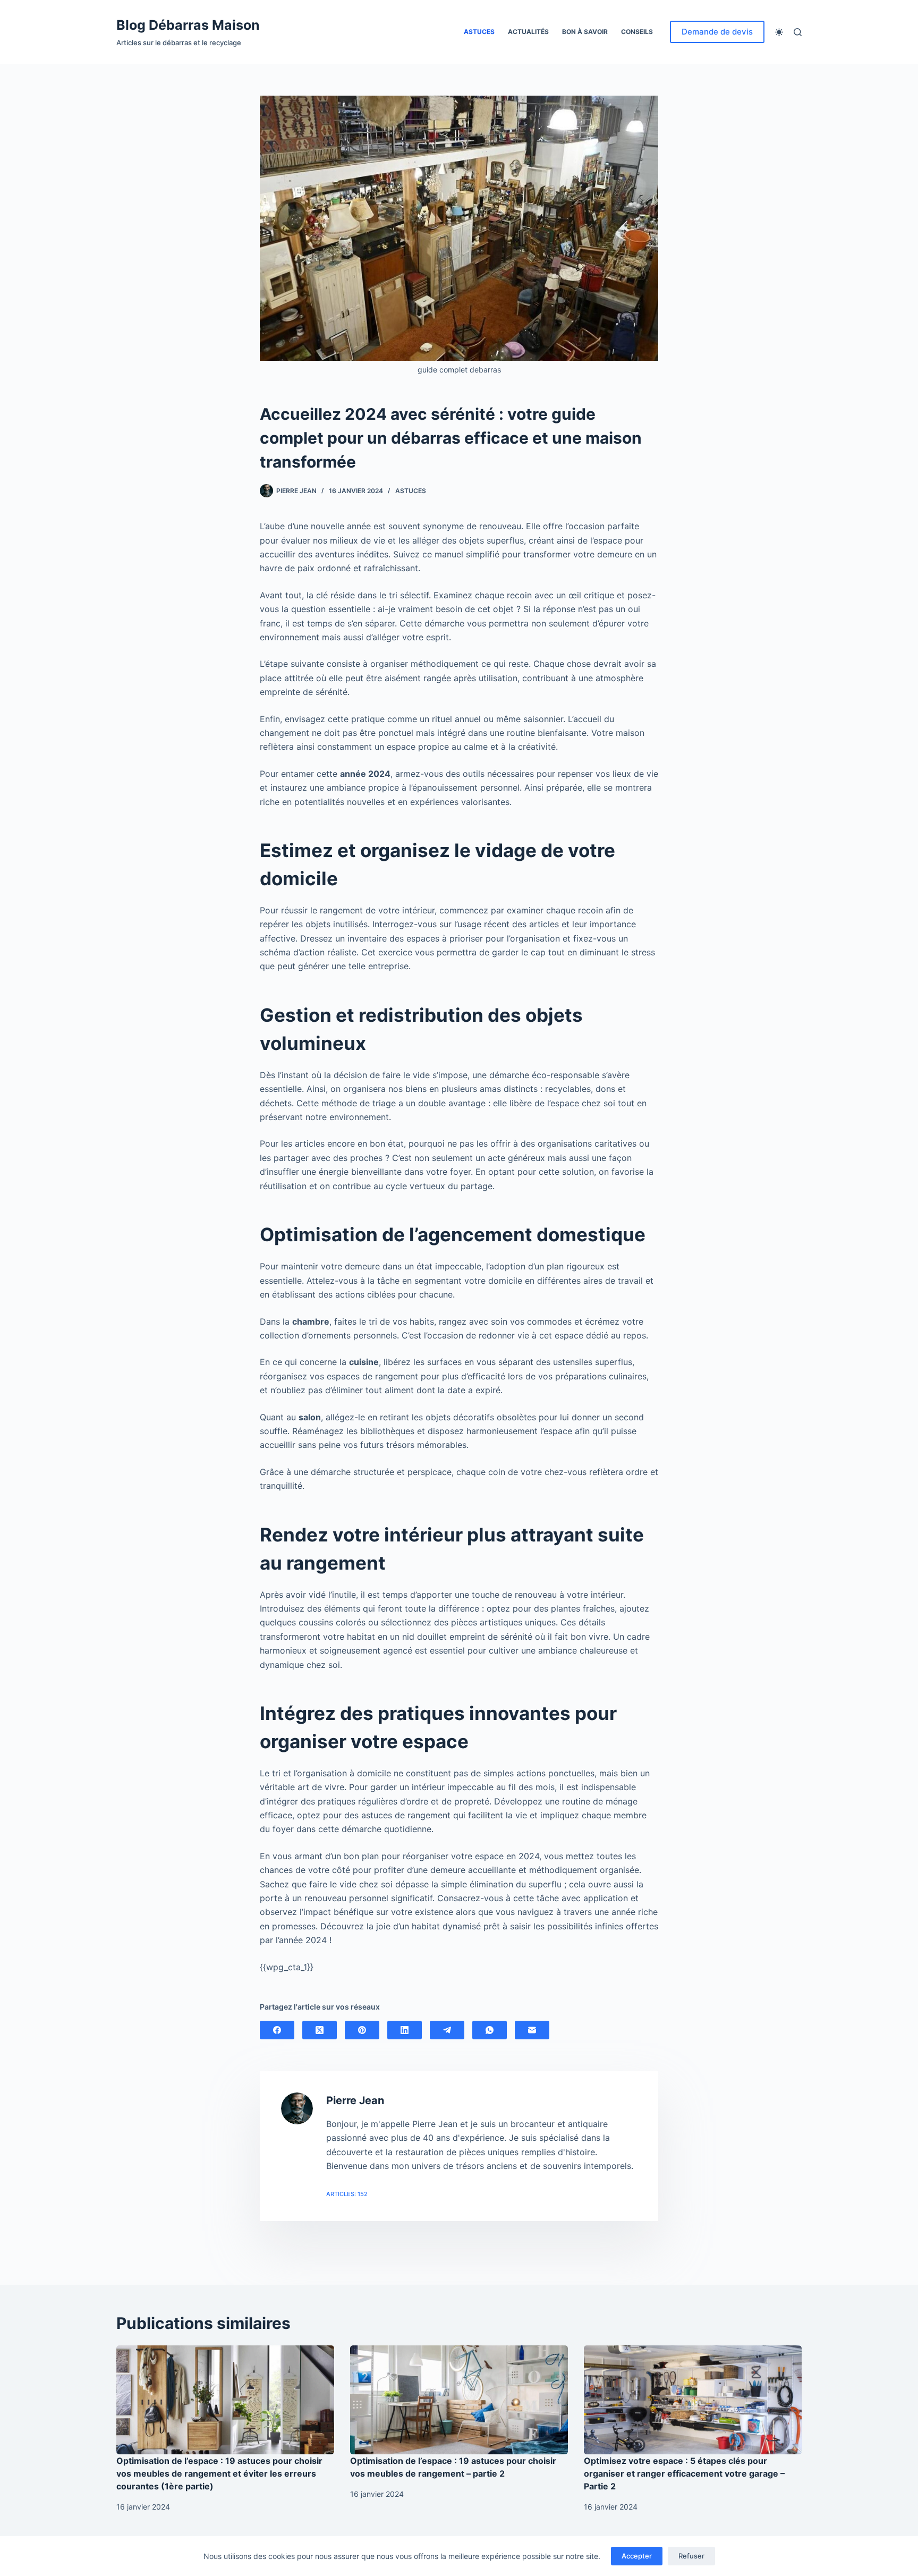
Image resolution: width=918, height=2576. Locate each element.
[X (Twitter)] (320, 2030)
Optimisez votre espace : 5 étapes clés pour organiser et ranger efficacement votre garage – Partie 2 (684, 2473)
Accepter (637, 2556)
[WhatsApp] (490, 2030)
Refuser (691, 2556)
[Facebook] (277, 2030)
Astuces (479, 32)
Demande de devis (717, 32)
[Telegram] (447, 2030)
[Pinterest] (362, 2030)
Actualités (528, 32)
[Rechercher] (798, 32)
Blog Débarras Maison (188, 25)
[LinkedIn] (405, 2030)
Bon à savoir (585, 32)
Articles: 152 (347, 2194)
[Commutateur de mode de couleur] (779, 32)
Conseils (637, 32)
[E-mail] (532, 2030)
